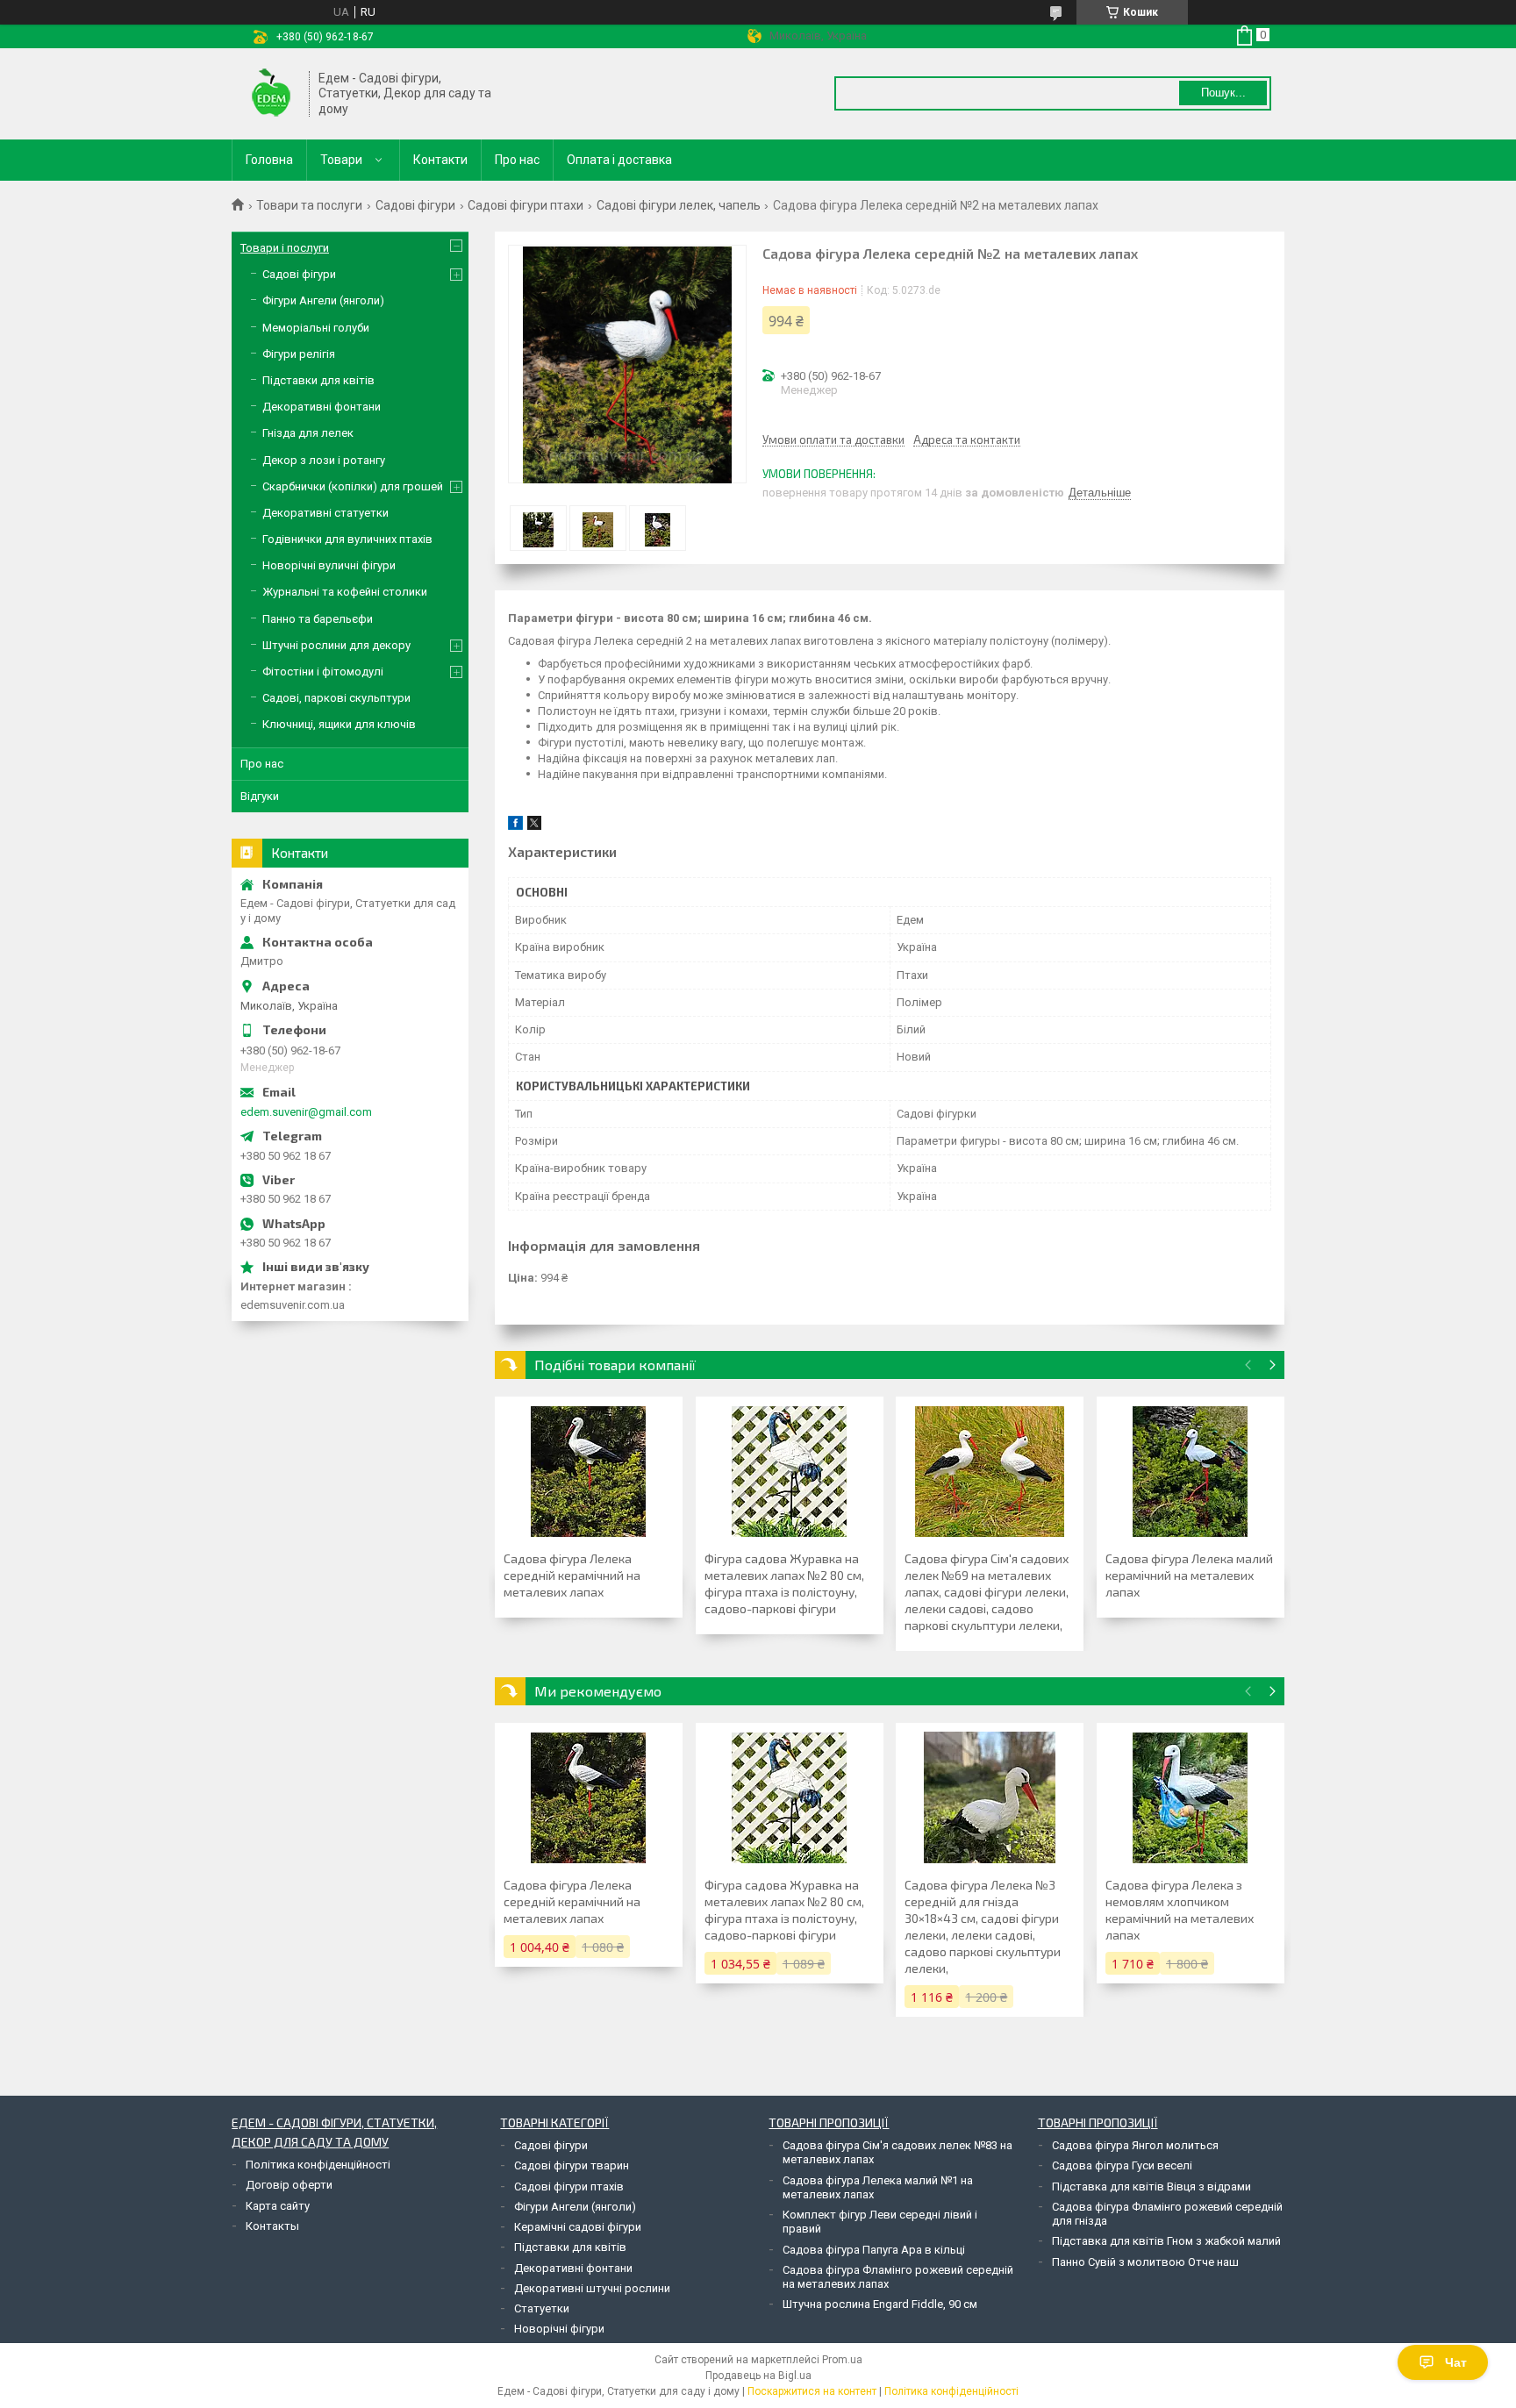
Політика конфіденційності (318, 2165)
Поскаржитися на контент (812, 2391)
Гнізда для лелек (308, 433)
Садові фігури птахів (569, 2186)
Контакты (272, 2226)
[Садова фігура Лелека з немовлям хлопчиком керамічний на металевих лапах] (1191, 1797)
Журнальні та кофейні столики (345, 592)
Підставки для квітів (318, 380)
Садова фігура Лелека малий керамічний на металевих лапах (1189, 1575)
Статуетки (542, 2308)
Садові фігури (415, 205)
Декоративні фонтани (322, 407)
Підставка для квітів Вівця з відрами (1151, 2186)
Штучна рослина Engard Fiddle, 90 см (880, 2304)
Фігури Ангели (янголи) (323, 300)
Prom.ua (842, 2360)
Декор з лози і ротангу (324, 460)
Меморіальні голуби (316, 328)
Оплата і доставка (619, 160)
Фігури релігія (299, 354)
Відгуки (260, 796)
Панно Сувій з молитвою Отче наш (1145, 2262)
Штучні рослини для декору (336, 645)
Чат (1456, 2362)
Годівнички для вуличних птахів (347, 539)
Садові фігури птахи (526, 205)
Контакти (440, 160)
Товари (341, 160)
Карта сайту (278, 2206)
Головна (269, 160)
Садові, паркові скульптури (336, 698)
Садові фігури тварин (572, 2165)
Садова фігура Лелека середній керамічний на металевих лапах (572, 1575)
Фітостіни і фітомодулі (323, 672)
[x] (534, 826)
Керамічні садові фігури (578, 2227)
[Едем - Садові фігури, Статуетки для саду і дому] (271, 94)
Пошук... (1223, 93)
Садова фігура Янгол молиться (1135, 2145)
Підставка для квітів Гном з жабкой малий (1166, 2241)
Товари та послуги (309, 205)
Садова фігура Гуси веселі (1122, 2165)
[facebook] (515, 826)
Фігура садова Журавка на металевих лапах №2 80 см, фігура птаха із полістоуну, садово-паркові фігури (784, 1583)
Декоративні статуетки (325, 513)
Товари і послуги (285, 248)
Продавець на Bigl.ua (758, 2376)
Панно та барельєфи (318, 619)
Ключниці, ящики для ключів (339, 724)
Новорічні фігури (559, 2329)
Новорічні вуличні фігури (329, 565)
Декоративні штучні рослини (592, 2288)
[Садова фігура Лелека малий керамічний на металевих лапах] (1191, 1471)
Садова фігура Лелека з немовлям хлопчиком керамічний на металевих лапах (1180, 1910)
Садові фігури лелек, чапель (679, 205)
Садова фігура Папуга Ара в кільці (874, 2250)
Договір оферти (289, 2185)
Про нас (517, 160)
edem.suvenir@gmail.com (306, 1112)
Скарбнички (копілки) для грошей (353, 486)
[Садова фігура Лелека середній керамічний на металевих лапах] (589, 1471)
